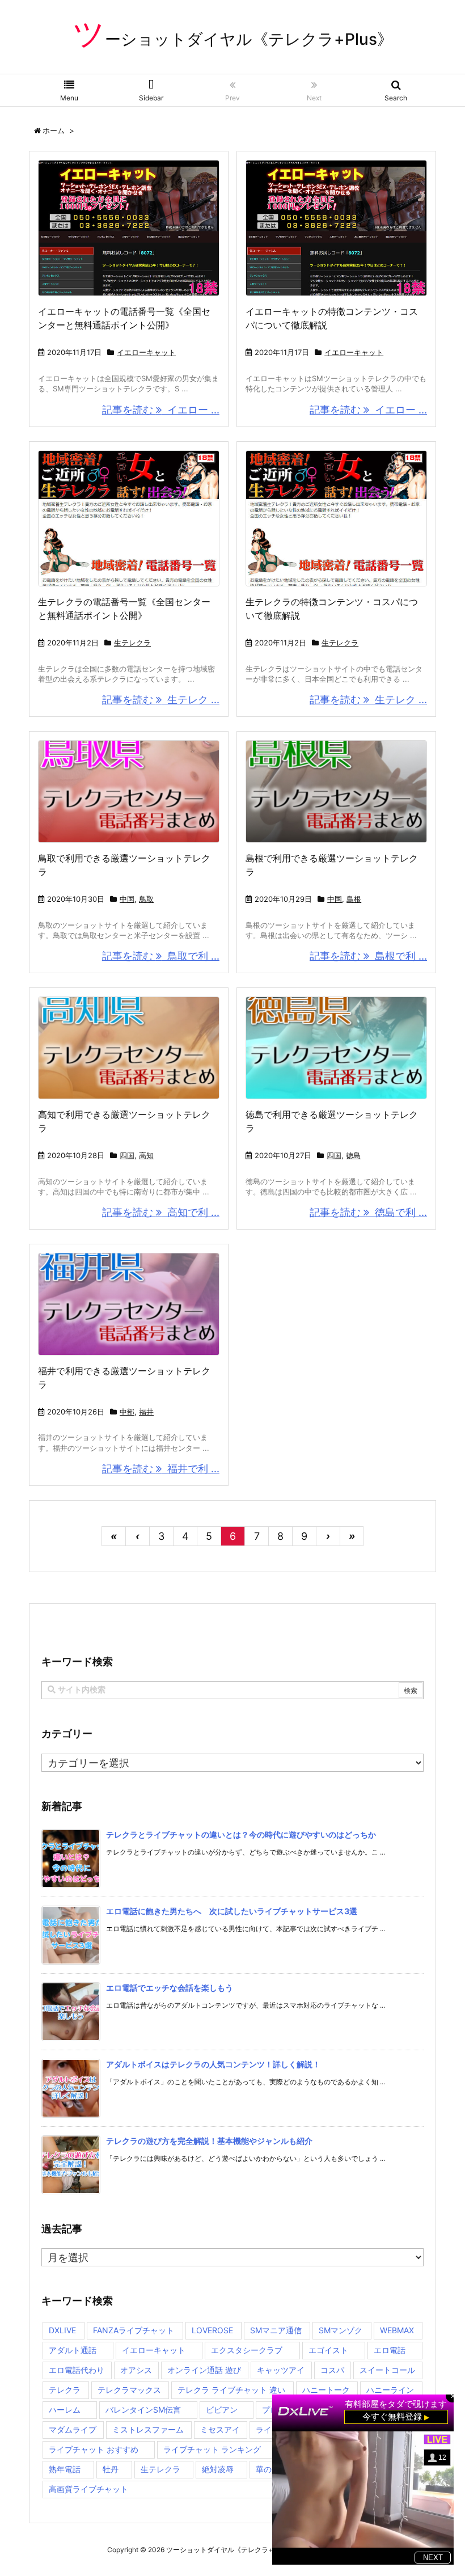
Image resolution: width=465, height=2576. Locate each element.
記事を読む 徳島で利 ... (368, 1212)
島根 (354, 899)
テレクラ (65, 2390)
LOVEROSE (212, 2330)
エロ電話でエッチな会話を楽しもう (170, 1988)
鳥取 (146, 899)
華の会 (268, 2469)
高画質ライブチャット (88, 2489)
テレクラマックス (129, 2390)
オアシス (136, 2370)
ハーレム (65, 2410)
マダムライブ (73, 2429)
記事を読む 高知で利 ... (161, 1212)
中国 (127, 899)
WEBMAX (397, 2330)
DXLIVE (62, 2330)
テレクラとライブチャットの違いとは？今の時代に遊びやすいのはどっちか (241, 1834)
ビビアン (222, 2410)
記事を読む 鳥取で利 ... (161, 956)
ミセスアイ (220, 2429)
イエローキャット (146, 352)
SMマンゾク (341, 2330)
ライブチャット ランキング (212, 2449)
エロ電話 (390, 2350)
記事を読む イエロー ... (161, 410)
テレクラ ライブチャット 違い (231, 2390)
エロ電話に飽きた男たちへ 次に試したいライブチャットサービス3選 (232, 1911)
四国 (127, 1155)
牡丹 (111, 2469)
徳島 (353, 1155)
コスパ (332, 2370)
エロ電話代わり (77, 2370)
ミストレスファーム (148, 2429)
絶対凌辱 (218, 2469)
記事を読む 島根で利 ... (368, 956)
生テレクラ (132, 643)
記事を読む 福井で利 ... (161, 1469)
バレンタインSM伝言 (143, 2410)
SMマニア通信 (276, 2330)
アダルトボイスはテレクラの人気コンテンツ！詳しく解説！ (213, 2064)
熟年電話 (65, 2469)
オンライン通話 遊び (204, 2370)
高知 (146, 1155)
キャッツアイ (281, 2370)
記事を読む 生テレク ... (161, 700)
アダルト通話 (73, 2350)
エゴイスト (328, 2350)
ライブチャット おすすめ (94, 2449)
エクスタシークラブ (247, 2350)
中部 (127, 1412)
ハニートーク (326, 2390)
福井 (146, 1412)
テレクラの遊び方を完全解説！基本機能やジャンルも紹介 (209, 2141)
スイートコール (387, 2370)
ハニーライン (390, 2390)
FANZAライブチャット (134, 2330)
